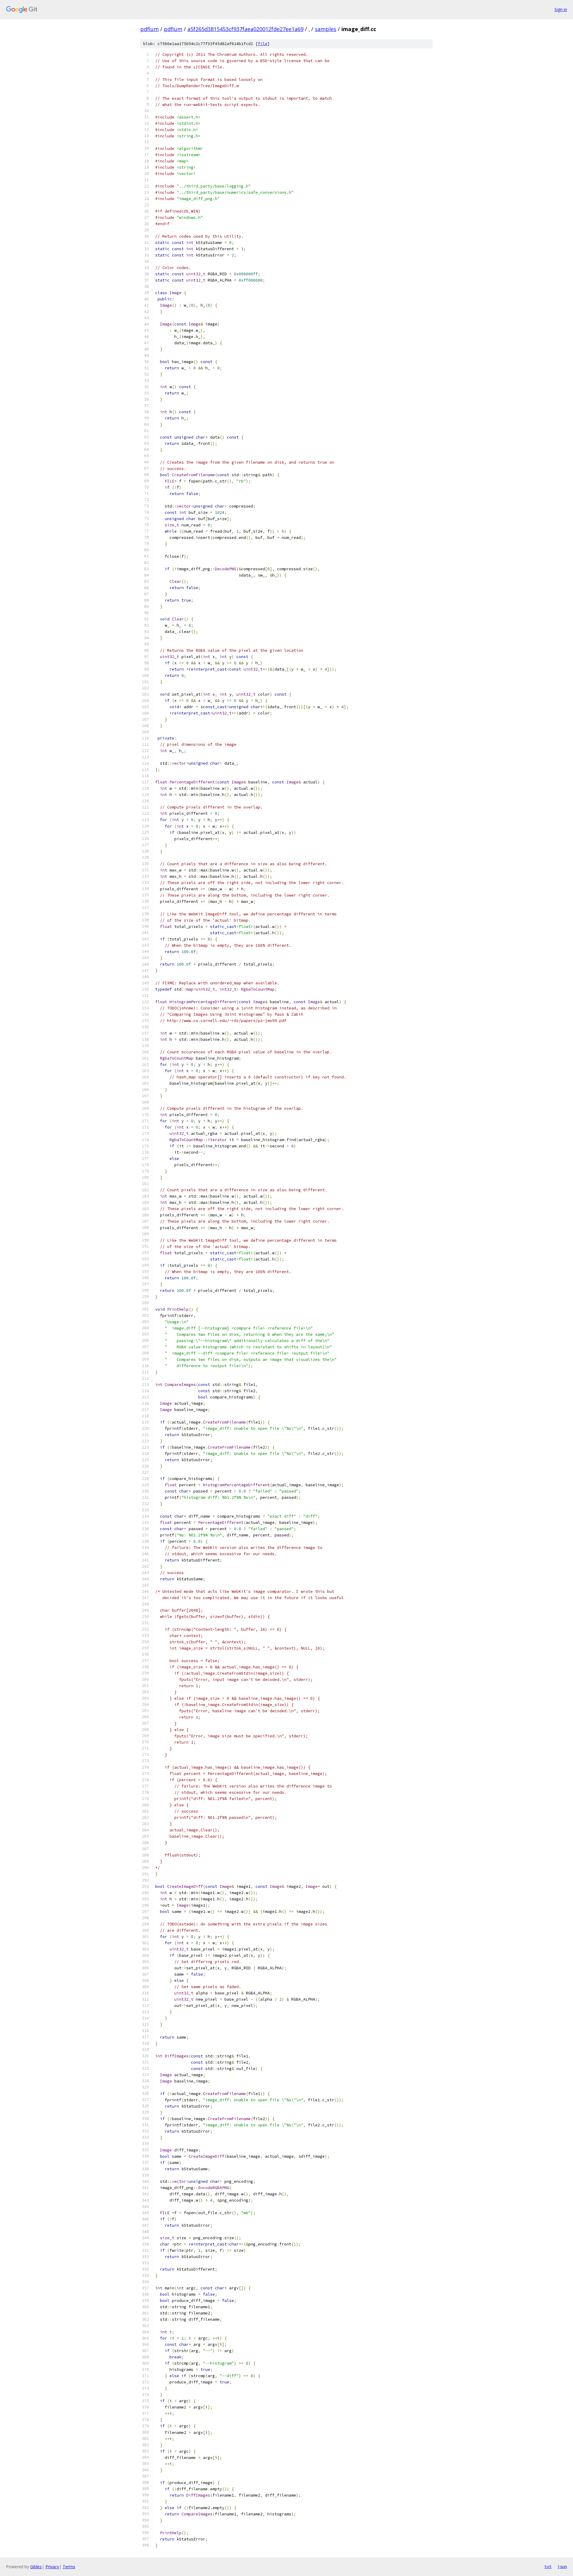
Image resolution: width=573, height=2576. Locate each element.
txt (548, 2566)
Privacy (52, 2567)
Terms (69, 2567)
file (263, 44)
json (562, 2566)
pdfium (150, 29)
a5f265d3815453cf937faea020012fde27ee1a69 (245, 29)
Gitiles (36, 2567)
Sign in (561, 9)
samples (326, 29)
